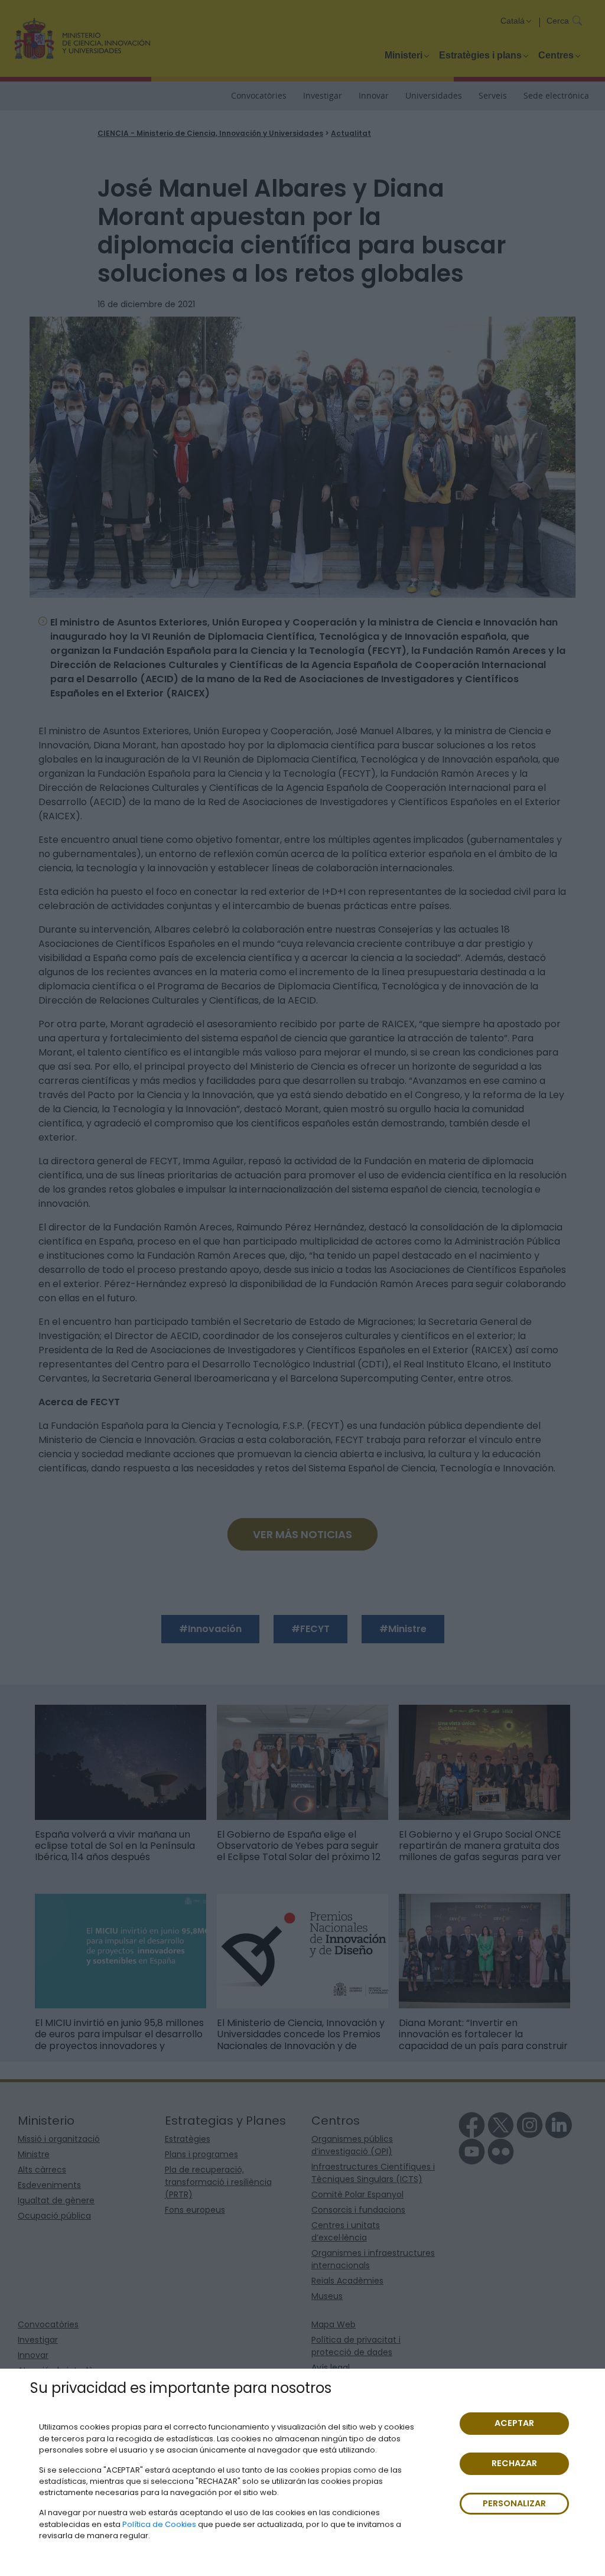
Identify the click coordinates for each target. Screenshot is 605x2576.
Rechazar (514, 2463)
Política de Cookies (159, 2524)
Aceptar (514, 2423)
